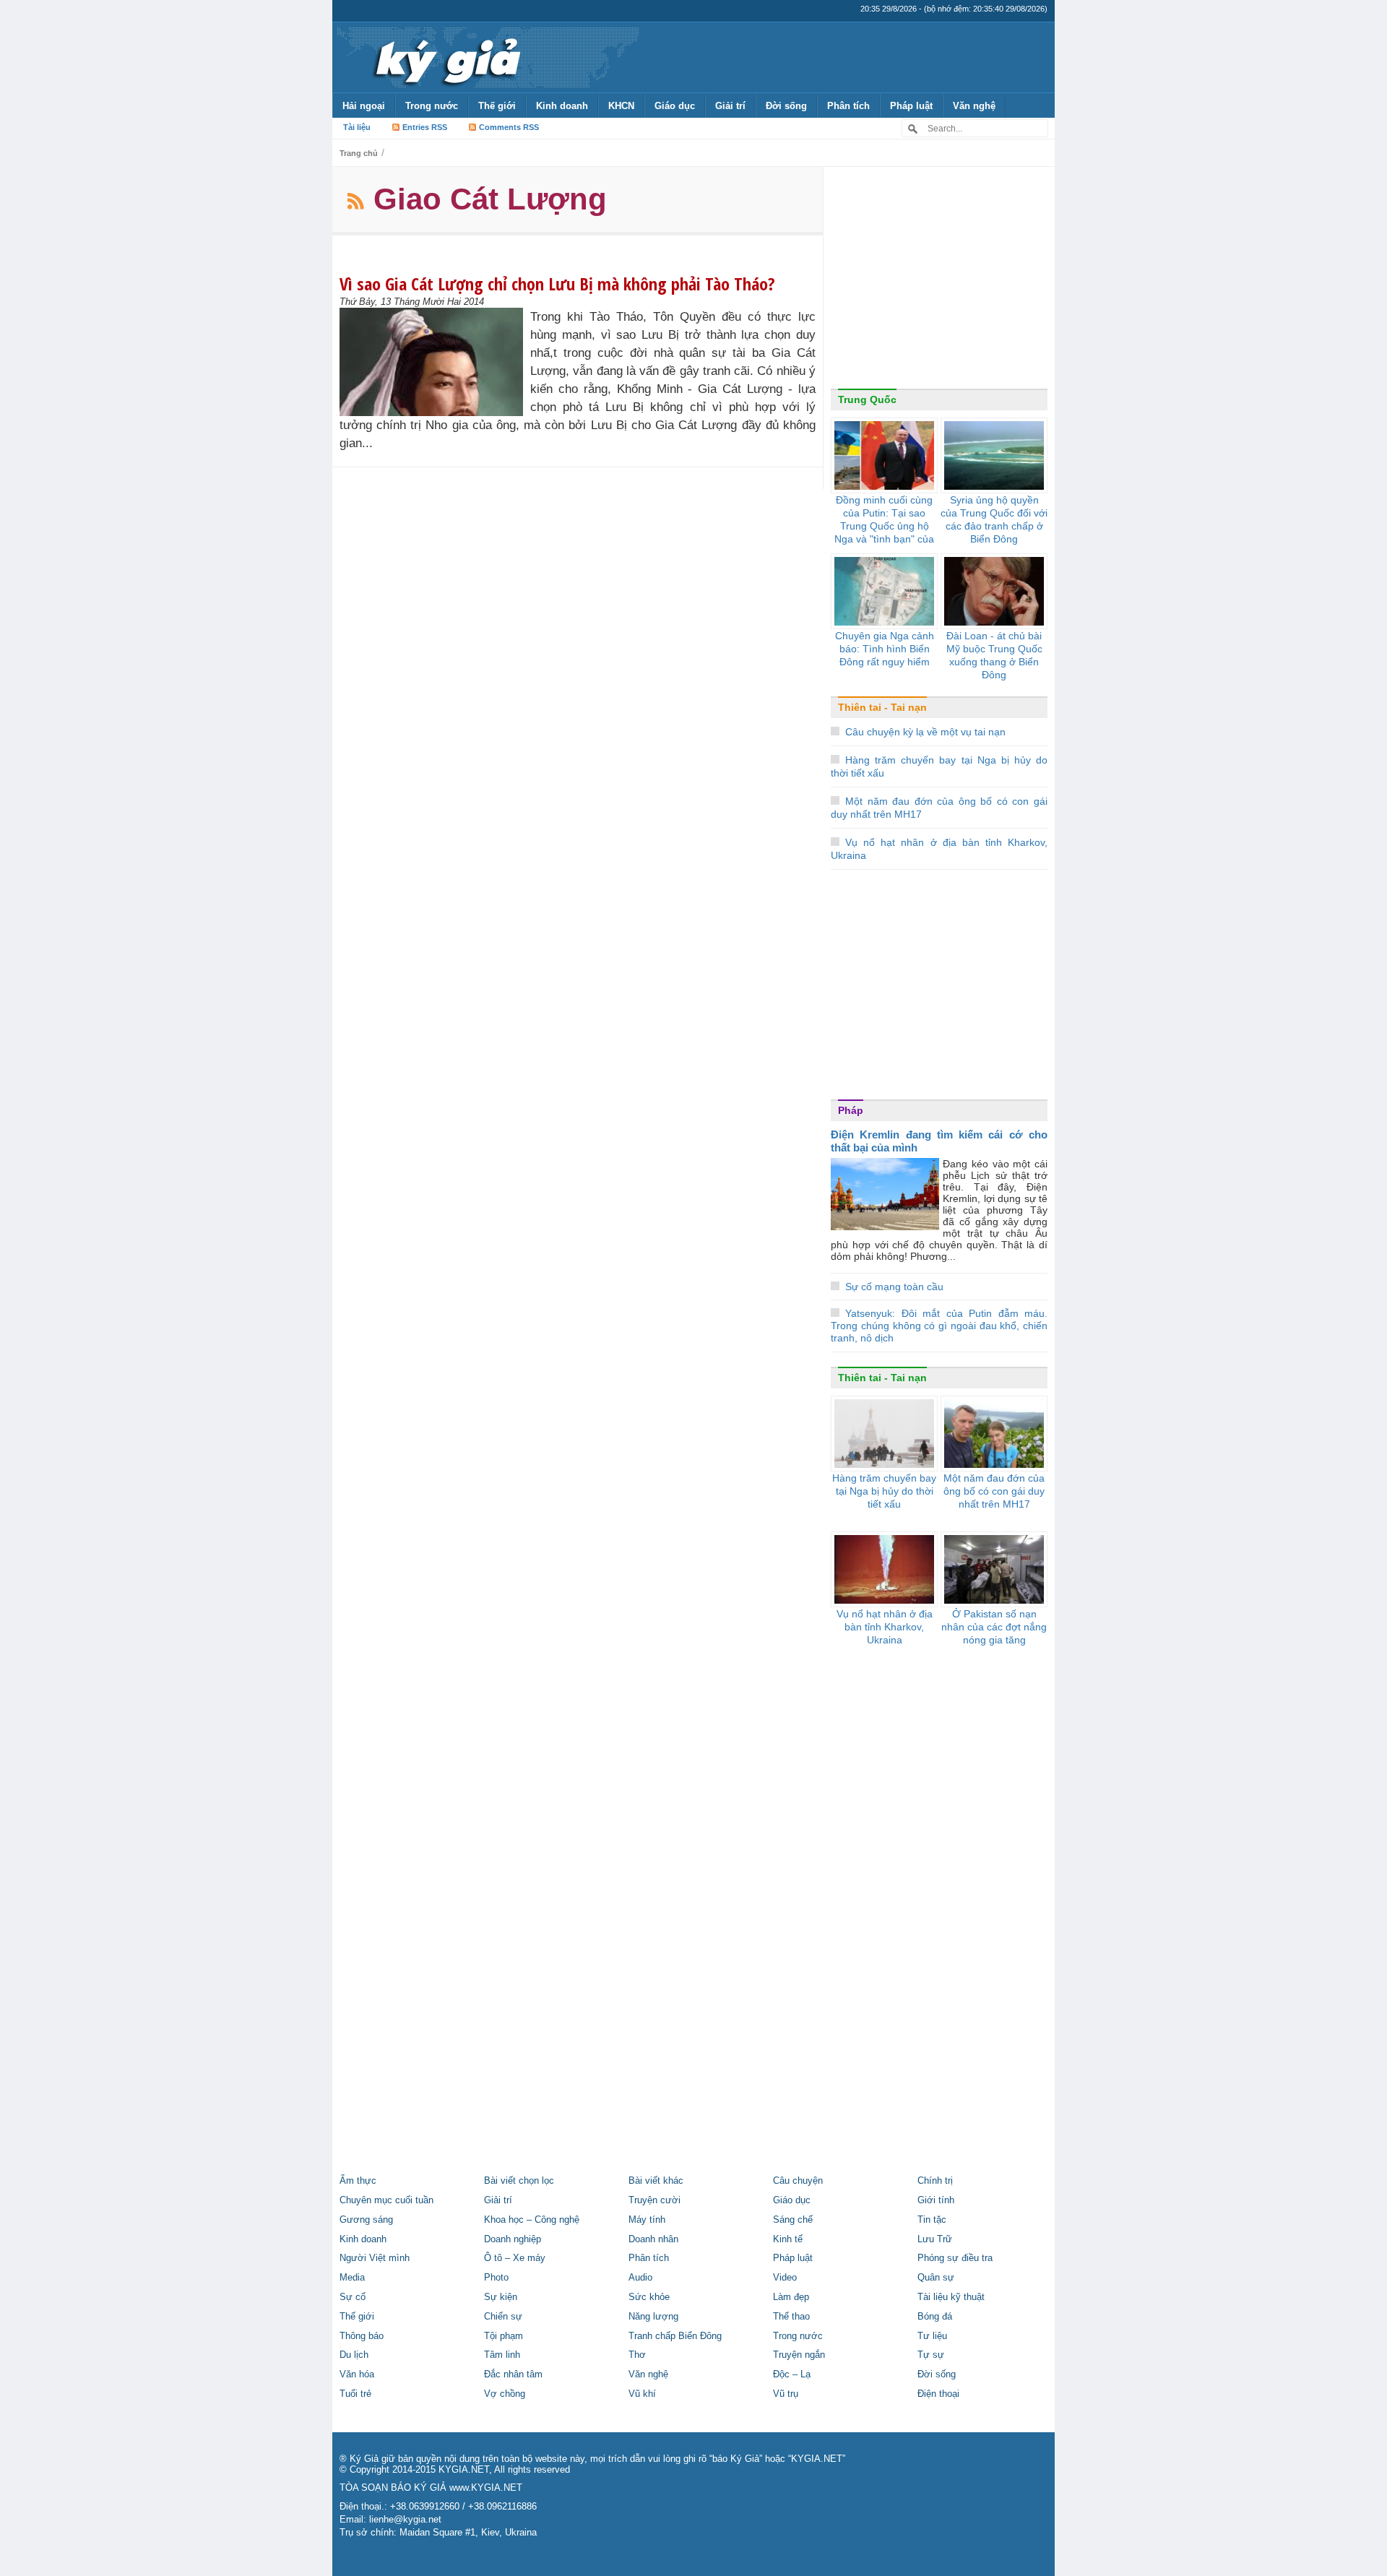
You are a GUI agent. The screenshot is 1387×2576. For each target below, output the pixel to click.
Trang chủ (359, 153)
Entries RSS (425, 127)
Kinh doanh (562, 106)
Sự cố (353, 2297)
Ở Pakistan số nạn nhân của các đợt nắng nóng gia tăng (994, 1627)
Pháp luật (911, 106)
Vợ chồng (505, 2394)
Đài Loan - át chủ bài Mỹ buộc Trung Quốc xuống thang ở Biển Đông (994, 655)
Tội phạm (504, 2336)
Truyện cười (654, 2200)
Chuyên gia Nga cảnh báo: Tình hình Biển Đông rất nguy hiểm (885, 649)
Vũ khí (642, 2394)
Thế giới (497, 106)
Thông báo (362, 2336)
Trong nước (432, 106)
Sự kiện (501, 2297)
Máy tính (647, 2220)
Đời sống (786, 106)
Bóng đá (935, 2317)
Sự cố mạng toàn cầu (894, 1287)
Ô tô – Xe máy (515, 2258)
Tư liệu (932, 2336)
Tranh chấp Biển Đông (675, 2336)
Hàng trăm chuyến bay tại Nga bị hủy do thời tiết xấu (884, 1491)
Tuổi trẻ (355, 2394)
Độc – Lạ (792, 2374)
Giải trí (730, 106)
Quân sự (936, 2278)
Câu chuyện (798, 2181)
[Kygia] (445, 57)
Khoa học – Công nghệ (532, 2220)
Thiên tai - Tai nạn (882, 707)
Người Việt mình (375, 2258)
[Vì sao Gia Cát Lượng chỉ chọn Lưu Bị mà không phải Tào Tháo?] (435, 362)
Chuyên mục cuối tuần (386, 2200)
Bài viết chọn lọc (519, 2181)
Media (352, 2278)
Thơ (637, 2355)
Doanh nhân (653, 2239)
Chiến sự (503, 2317)
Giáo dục (675, 106)
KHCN (621, 106)
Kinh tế (788, 2239)
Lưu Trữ (935, 2239)
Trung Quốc (867, 399)
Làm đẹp (791, 2297)
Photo (496, 2278)
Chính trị (935, 2181)
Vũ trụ (786, 2394)
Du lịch (354, 2355)
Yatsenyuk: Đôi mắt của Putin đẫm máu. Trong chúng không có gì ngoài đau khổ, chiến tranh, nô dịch (939, 1326)
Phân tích (848, 106)
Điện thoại (938, 2394)
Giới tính (936, 2200)
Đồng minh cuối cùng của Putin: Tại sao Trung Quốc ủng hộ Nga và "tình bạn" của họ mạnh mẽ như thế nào (884, 532)
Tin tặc (932, 2220)
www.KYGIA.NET (486, 2488)
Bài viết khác (656, 2181)
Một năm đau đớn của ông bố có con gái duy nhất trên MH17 (994, 1491)
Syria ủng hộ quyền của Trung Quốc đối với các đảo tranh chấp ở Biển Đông (994, 519)
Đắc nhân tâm (513, 2374)
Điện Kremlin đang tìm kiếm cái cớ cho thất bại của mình (939, 1141)
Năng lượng (653, 2317)
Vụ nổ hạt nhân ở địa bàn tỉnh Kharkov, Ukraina (885, 1627)
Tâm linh (502, 2355)
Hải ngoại (364, 106)
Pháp (851, 1110)
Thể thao (791, 2317)
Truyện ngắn (799, 2355)
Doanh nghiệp (513, 2239)
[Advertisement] (939, 281)
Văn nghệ (974, 106)
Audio (640, 2278)
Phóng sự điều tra (955, 2258)
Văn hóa (357, 2374)
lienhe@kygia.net (405, 2520)
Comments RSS (509, 127)
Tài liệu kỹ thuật (951, 2297)
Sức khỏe (649, 2297)
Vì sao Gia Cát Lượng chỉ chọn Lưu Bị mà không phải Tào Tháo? (557, 284)
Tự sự (931, 2355)
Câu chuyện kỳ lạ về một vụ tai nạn (925, 732)
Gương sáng (366, 2220)
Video (785, 2278)
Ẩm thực (358, 2181)
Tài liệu (357, 127)
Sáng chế (793, 2220)
